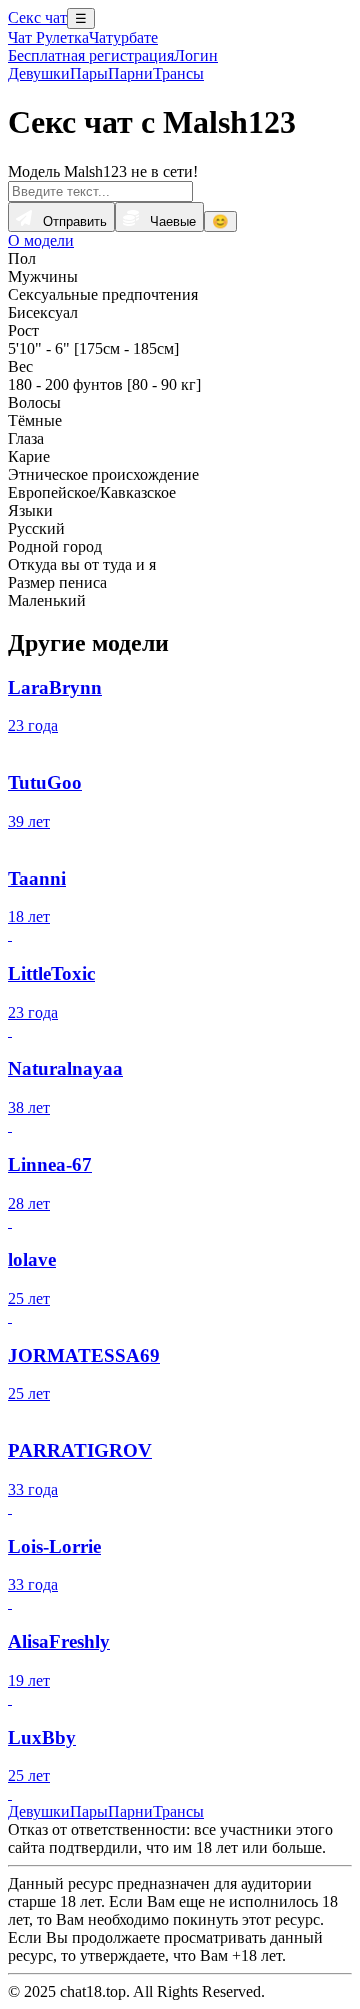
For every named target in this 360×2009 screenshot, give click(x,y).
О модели (41, 240)
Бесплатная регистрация (91, 55)
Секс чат (37, 17)
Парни (130, 73)
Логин (196, 55)
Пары (89, 73)
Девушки (39, 73)
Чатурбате (123, 37)
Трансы (178, 73)
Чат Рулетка (48, 37)
